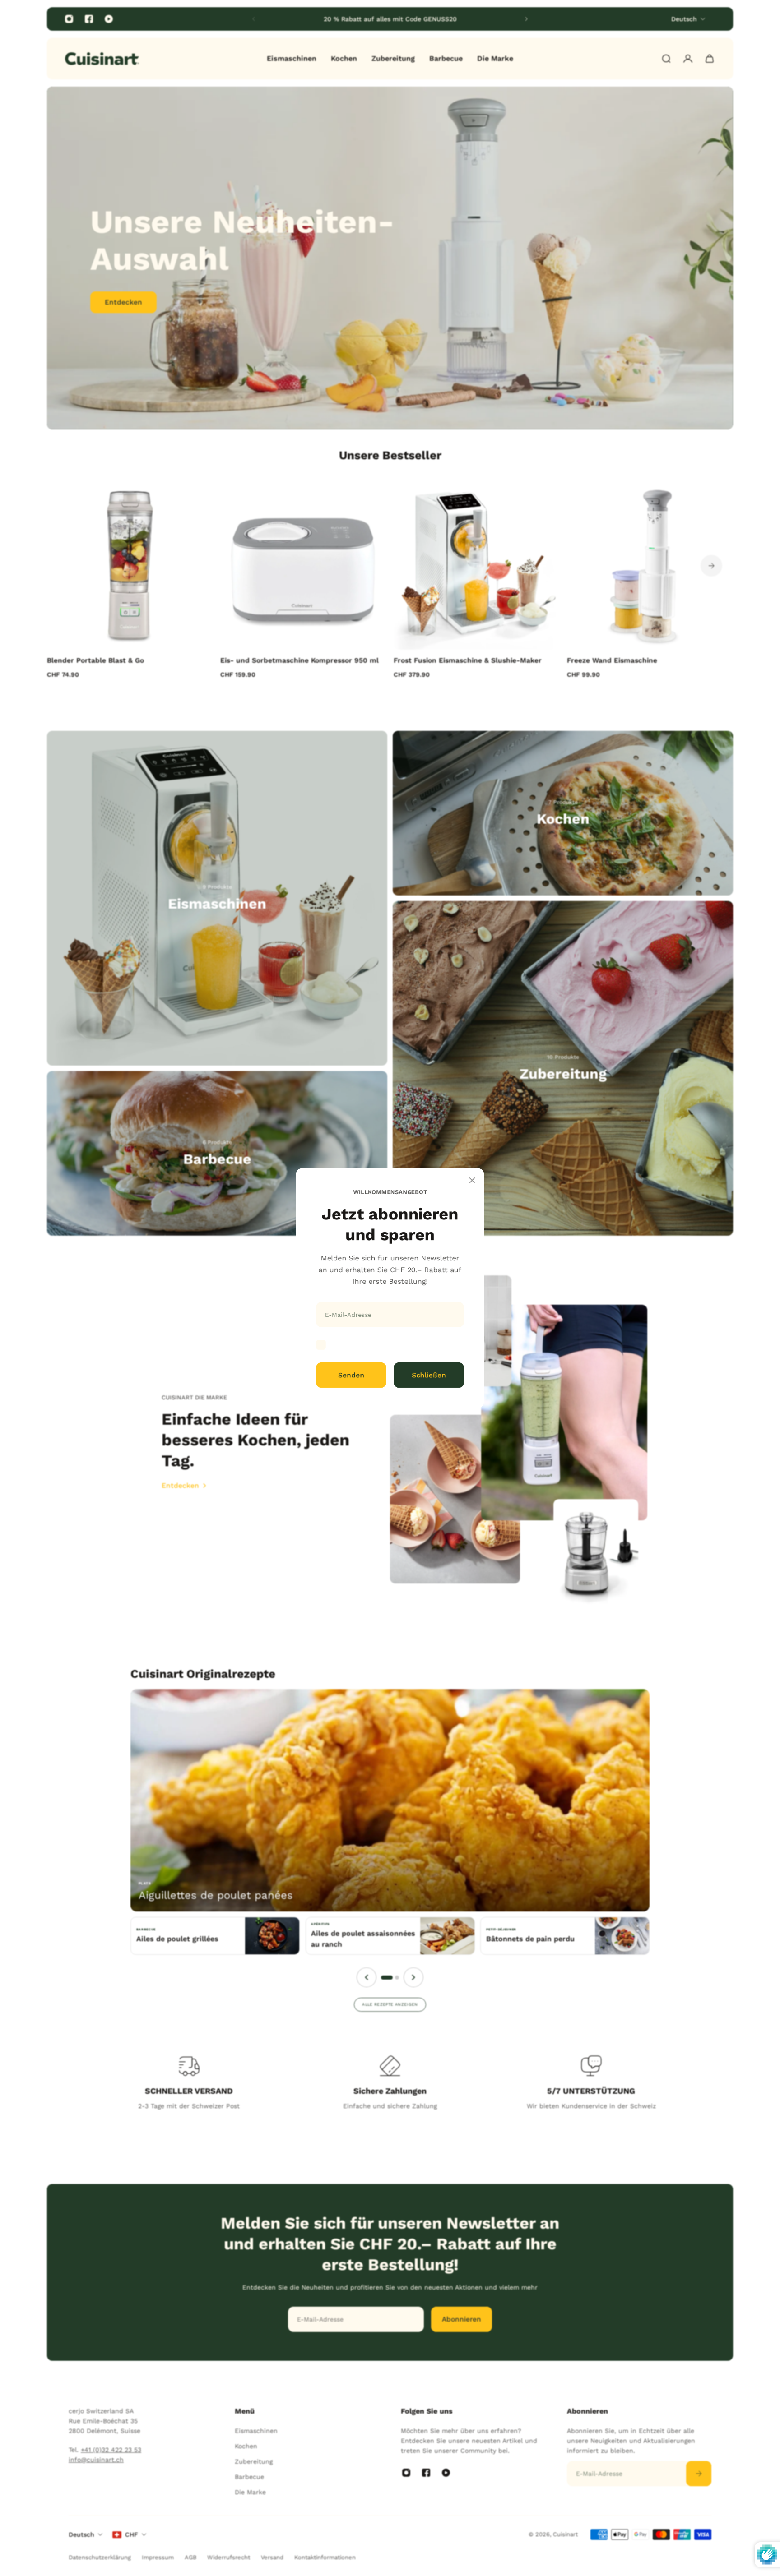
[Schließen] (472, 1180)
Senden (351, 1375)
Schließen (429, 1375)
